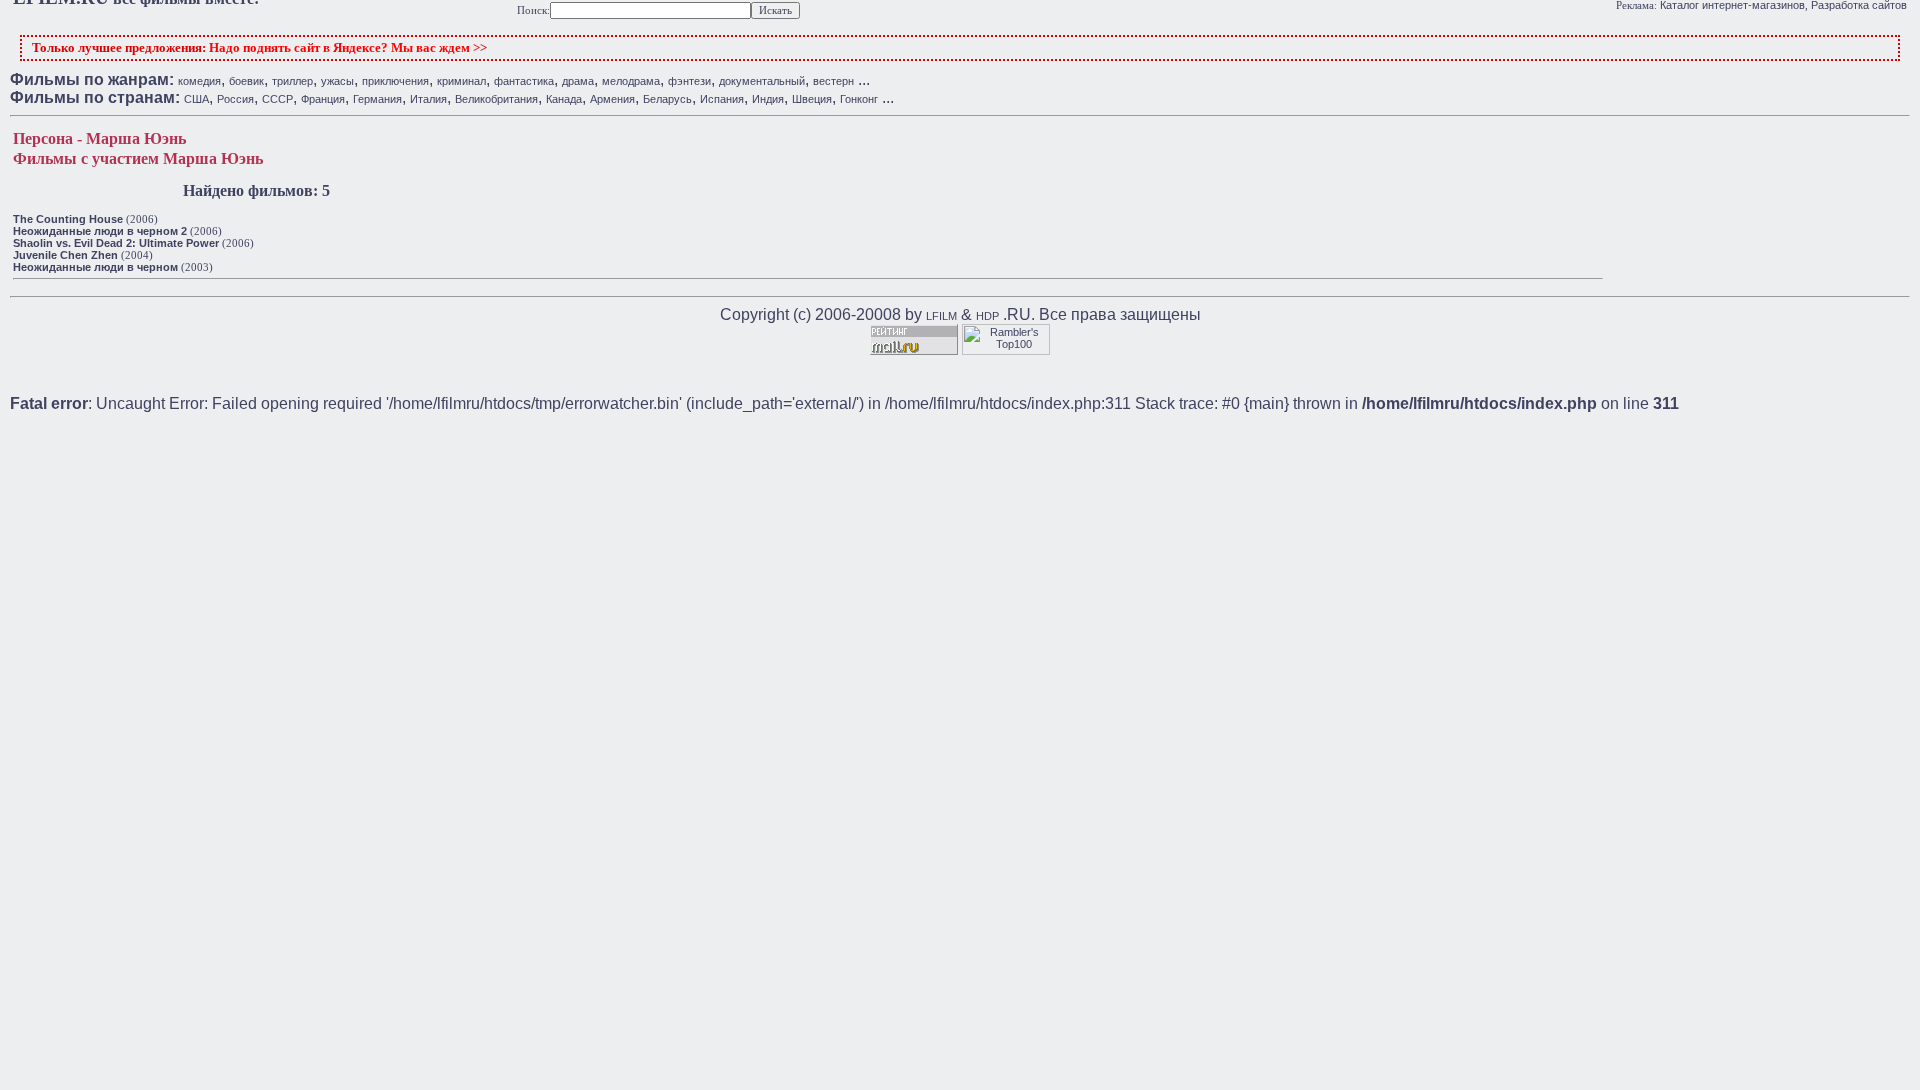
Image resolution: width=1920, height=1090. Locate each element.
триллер (292, 81)
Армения (612, 99)
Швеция (812, 99)
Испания (722, 99)
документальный (762, 81)
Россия (235, 99)
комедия (199, 81)
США (196, 99)
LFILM (941, 316)
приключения (395, 81)
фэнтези (689, 81)
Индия (768, 99)
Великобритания (496, 99)
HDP (987, 316)
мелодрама (631, 81)
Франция (323, 99)
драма (578, 81)
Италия (428, 99)
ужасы (337, 81)
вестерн (833, 81)
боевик (246, 81)
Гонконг (859, 99)
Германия (377, 99)
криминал (461, 81)
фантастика (524, 81)
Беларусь (667, 99)
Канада (564, 99)
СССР (277, 99)
